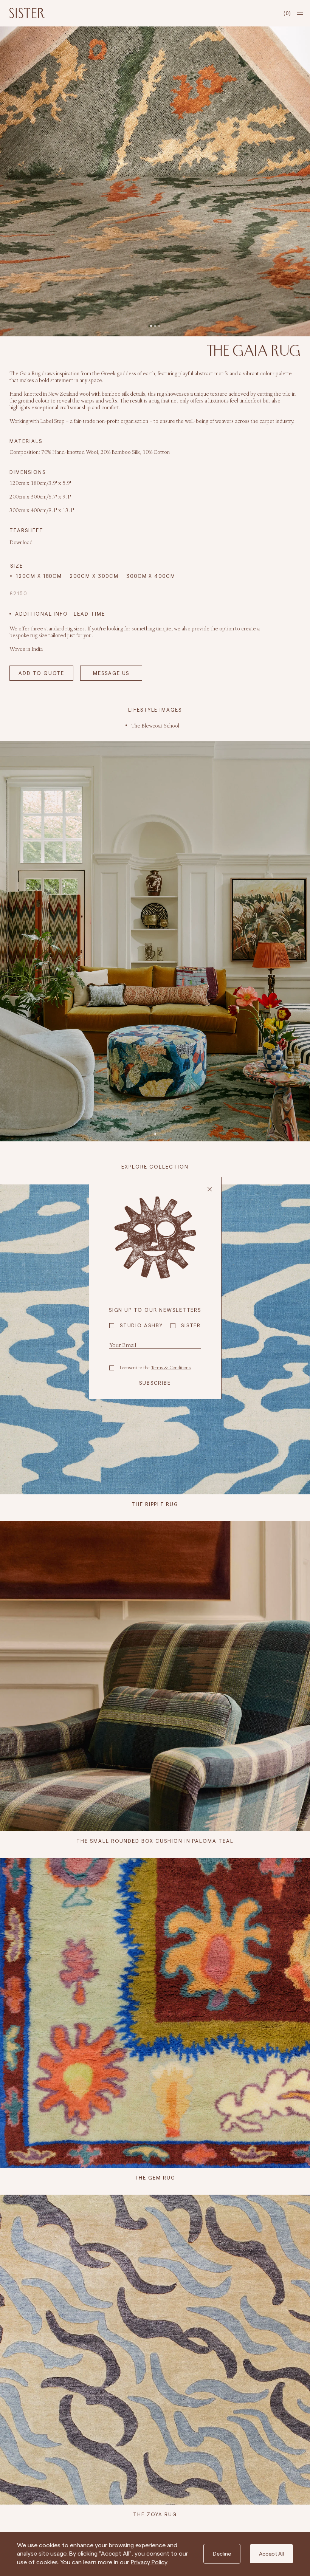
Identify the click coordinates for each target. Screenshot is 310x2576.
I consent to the (155, 1368)
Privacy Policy (149, 2562)
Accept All (271, 2554)
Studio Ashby (141, 1325)
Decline (222, 2554)
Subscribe (155, 1383)
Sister (191, 1325)
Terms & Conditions (171, 1368)
